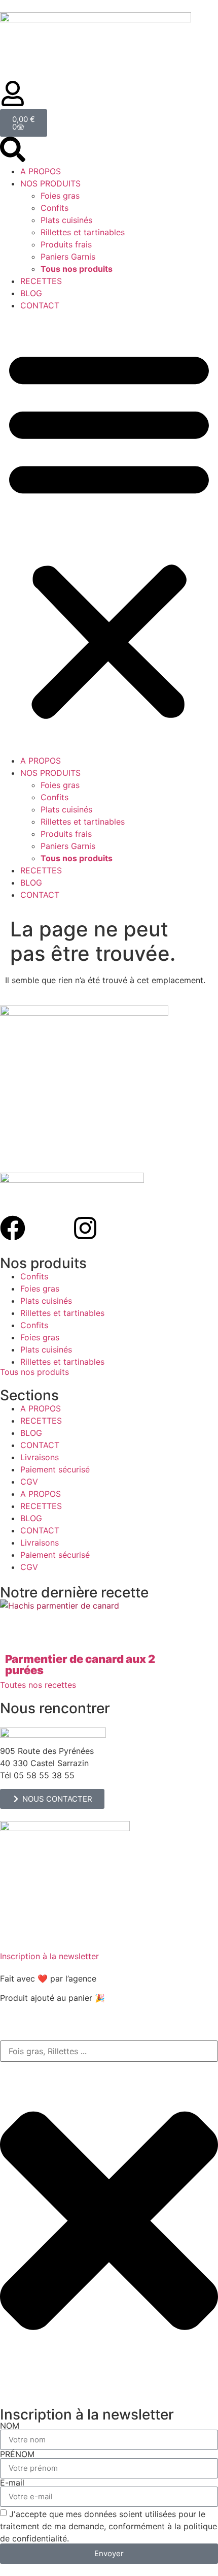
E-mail (12, 2483)
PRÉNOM (17, 2454)
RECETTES (41, 281)
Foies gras (60, 196)
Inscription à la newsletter (49, 1956)
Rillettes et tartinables (83, 232)
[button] (109, 533)
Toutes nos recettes (38, 1685)
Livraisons (40, 1457)
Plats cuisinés (66, 220)
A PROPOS (41, 171)
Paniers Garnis (68, 257)
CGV (29, 1482)
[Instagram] (85, 1228)
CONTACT (40, 305)
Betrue (113, 1978)
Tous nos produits (34, 1372)
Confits (55, 208)
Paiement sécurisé (55, 1469)
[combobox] (109, 2051)
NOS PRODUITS (50, 183)
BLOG (31, 293)
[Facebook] (13, 1228)
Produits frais (66, 244)
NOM (10, 2426)
